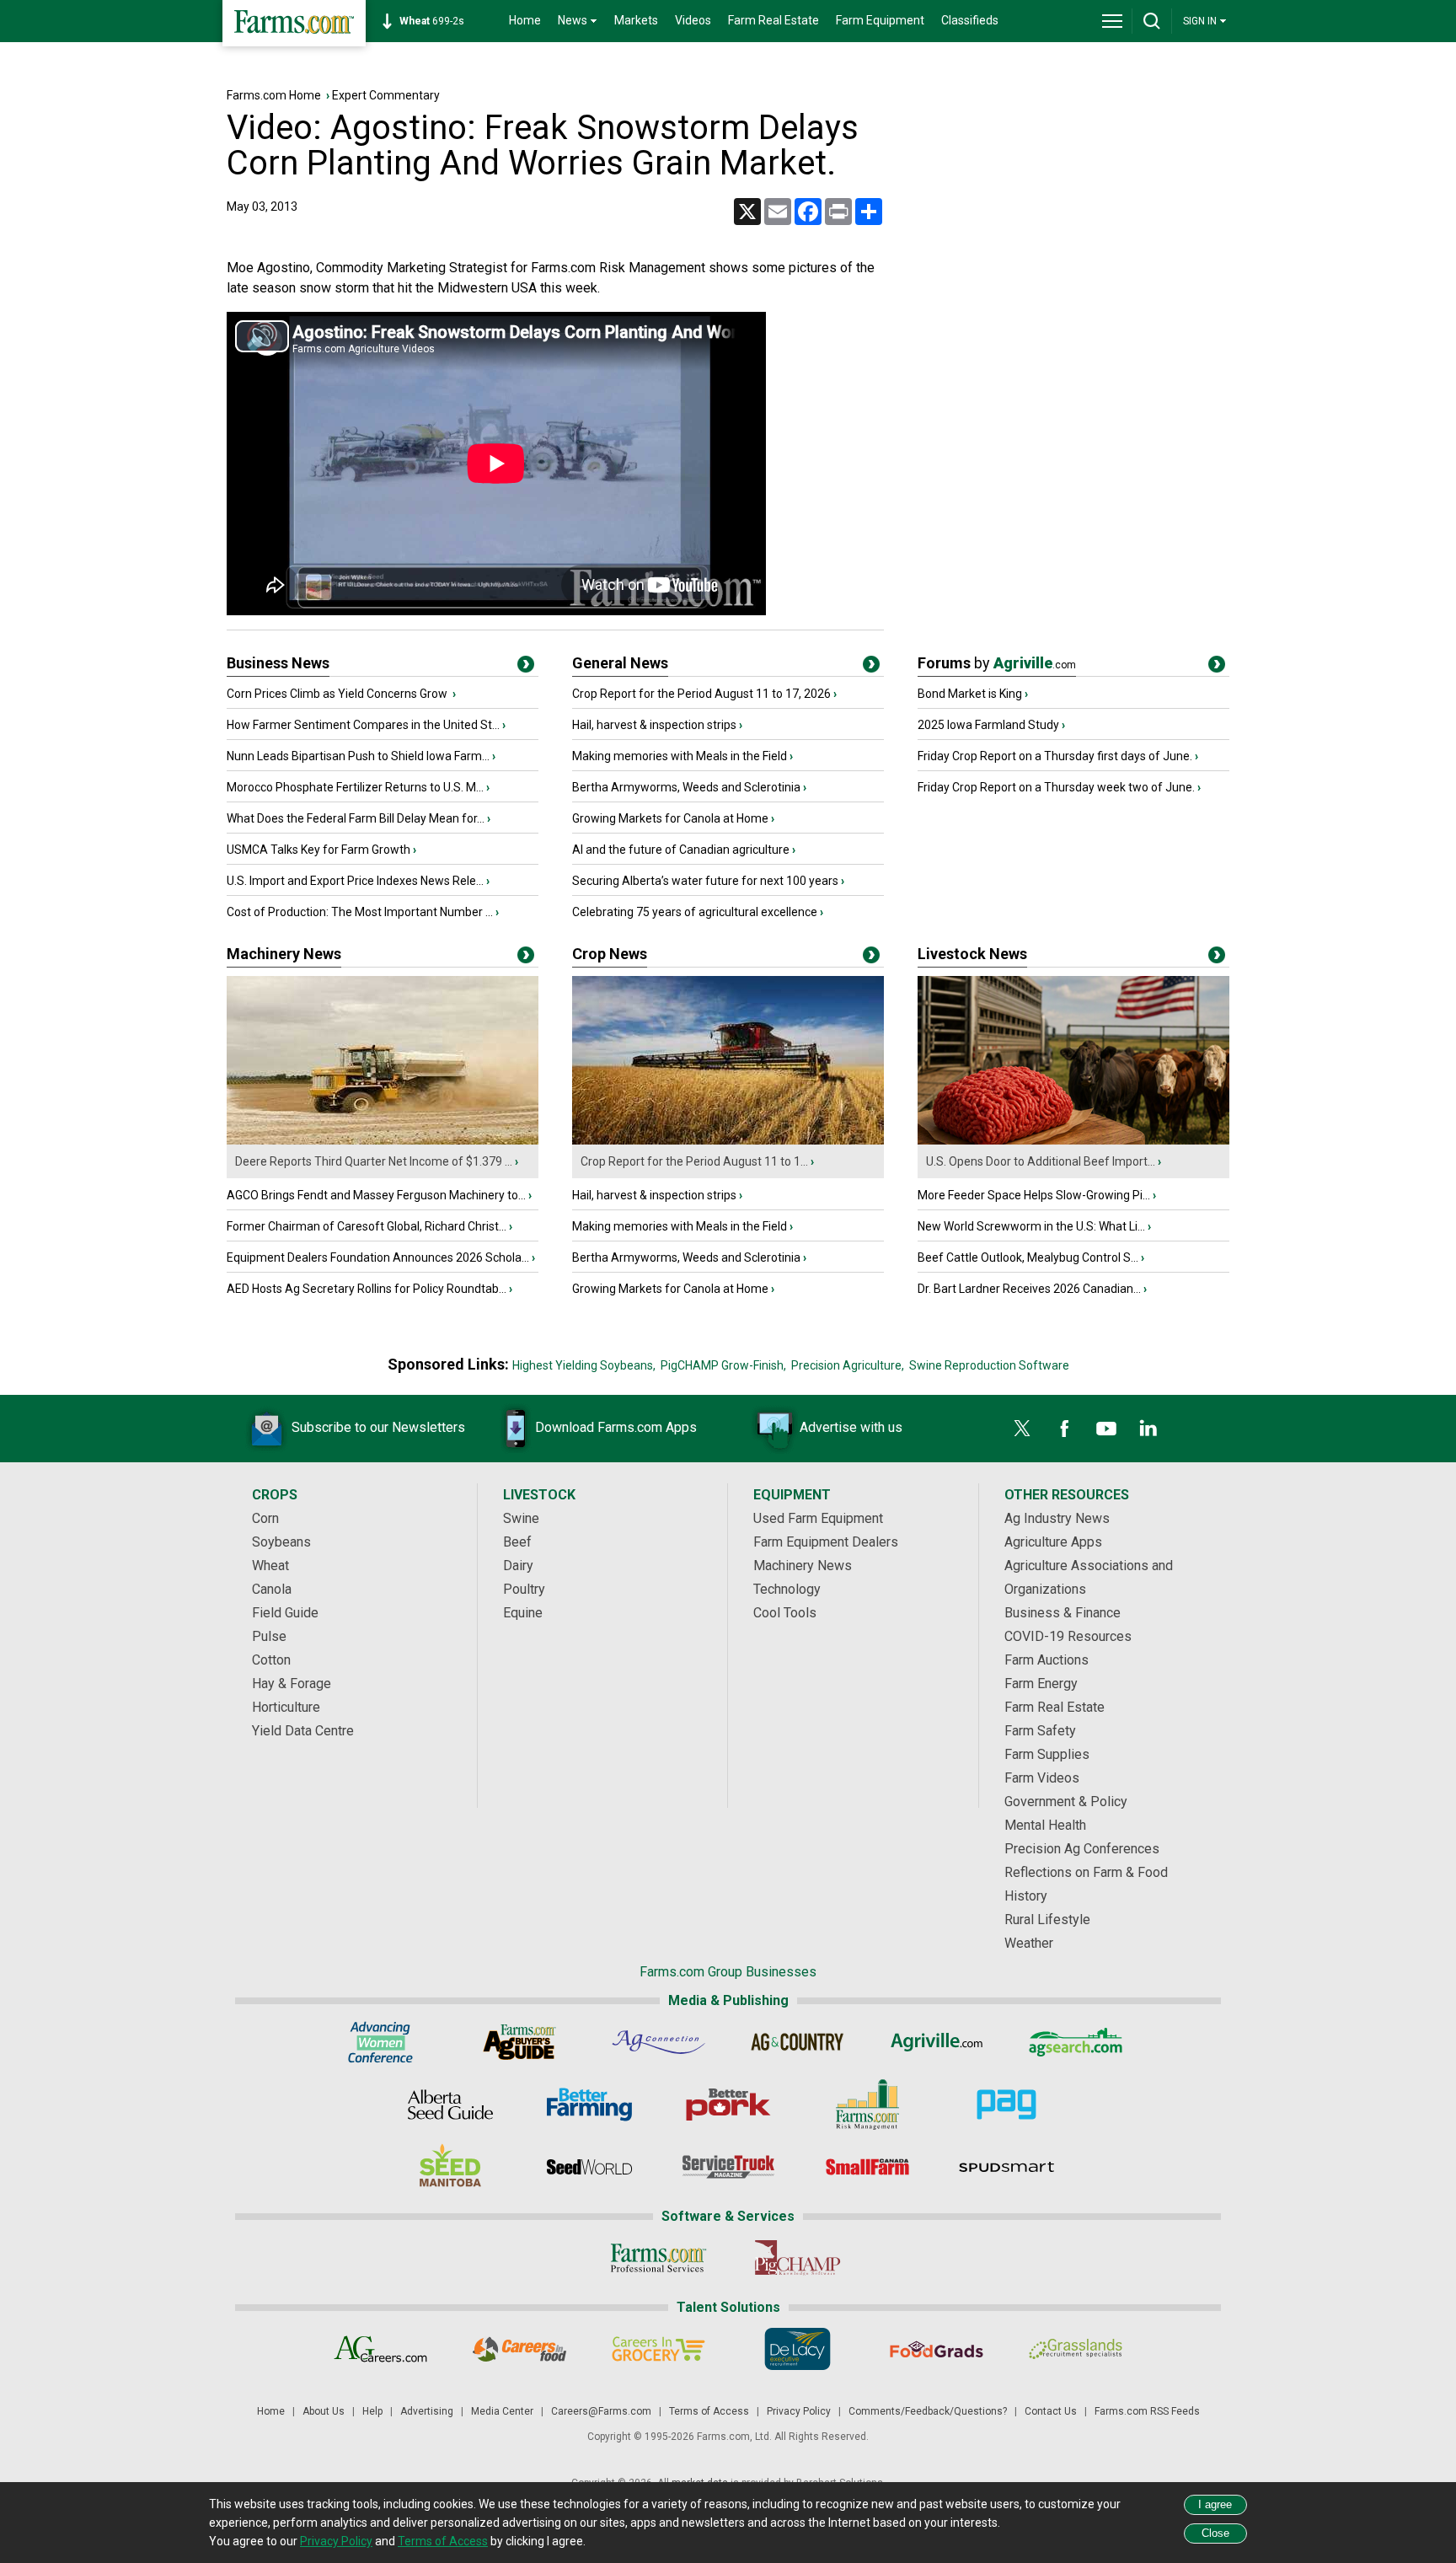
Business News (278, 663)
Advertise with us (851, 1427)
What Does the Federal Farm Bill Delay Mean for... (356, 818)
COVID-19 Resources (1068, 1636)
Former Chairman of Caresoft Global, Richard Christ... (367, 1226)
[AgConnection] (658, 2042)
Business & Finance (1063, 1613)
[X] (1022, 1429)
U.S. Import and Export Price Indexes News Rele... (355, 881)
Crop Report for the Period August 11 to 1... (694, 1161)
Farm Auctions (1046, 1660)
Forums (997, 663)
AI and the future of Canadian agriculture (681, 850)
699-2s (432, 21)
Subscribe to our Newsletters (378, 1427)
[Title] (526, 668)
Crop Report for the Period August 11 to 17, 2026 (701, 694)
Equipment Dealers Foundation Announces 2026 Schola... (378, 1257)
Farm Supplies (1047, 1754)
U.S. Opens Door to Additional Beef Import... (1041, 1161)
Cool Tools (785, 1613)
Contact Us (1051, 2411)
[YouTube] (1106, 1429)
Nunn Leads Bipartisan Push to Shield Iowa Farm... (358, 756)
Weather (1029, 1943)
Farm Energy (1041, 1684)
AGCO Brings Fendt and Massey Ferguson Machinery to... (376, 1195)
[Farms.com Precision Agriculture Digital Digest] (1006, 2105)
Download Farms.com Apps (616, 1427)
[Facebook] (1064, 1429)
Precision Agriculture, (848, 1365)
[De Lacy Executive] (798, 2349)
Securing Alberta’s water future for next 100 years (705, 881)
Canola (272, 1589)
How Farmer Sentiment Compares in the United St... (363, 725)
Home (525, 20)
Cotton (271, 1660)
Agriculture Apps (1053, 1542)
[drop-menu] (1112, 21)
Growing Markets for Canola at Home (670, 818)
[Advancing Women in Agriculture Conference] (380, 2042)
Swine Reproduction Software (989, 1365)
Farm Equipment (880, 20)
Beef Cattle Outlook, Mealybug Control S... (1028, 1257)
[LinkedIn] (1148, 1429)
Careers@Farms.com (601, 2411)
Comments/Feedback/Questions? (928, 2411)
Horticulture (286, 1707)
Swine (521, 1518)
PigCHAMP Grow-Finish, (723, 1365)
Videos (693, 20)
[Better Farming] (589, 2105)
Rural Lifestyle (1047, 1920)
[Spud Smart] (1006, 2167)
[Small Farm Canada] (867, 2167)
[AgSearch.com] (1076, 2042)
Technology (787, 1589)
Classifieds (970, 20)
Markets (636, 20)
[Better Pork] (728, 2105)
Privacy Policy (799, 2411)
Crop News (610, 954)
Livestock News (972, 954)
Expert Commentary (386, 95)
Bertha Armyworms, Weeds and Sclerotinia (686, 787)
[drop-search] (1152, 21)
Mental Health (1045, 1825)
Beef (517, 1542)
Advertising (427, 2411)
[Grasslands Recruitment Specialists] (1076, 2349)
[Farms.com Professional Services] (658, 2258)
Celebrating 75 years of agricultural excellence (695, 912)
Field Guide (285, 1613)
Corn (265, 1518)
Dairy (518, 1566)
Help (372, 2411)
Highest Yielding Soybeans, (584, 1365)
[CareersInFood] (519, 2349)
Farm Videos (1042, 1778)
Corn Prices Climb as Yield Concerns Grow (338, 694)
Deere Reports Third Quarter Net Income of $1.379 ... (374, 1161)
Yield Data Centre (303, 1731)
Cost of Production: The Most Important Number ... (360, 912)
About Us (324, 2411)
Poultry (524, 1589)
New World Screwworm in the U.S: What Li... (1031, 1226)
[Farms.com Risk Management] (867, 2105)
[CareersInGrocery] (658, 2349)
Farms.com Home (274, 95)
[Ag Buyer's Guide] (519, 2042)
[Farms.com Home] (294, 23)
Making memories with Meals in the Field (680, 756)
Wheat (270, 1566)
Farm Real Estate (773, 20)
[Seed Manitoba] (450, 2167)
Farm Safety (1040, 1731)
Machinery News (284, 954)
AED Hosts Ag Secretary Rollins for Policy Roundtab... (367, 1289)
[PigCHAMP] (798, 2258)
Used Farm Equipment (818, 1518)
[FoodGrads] (937, 2349)
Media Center (502, 2411)
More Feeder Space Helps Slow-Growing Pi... (1034, 1195)
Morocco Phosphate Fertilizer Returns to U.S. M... (355, 787)
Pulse (269, 1636)
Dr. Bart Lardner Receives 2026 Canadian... (1029, 1289)
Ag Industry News (1057, 1518)
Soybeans (281, 1542)
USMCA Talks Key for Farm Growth (318, 850)
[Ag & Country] (798, 2042)
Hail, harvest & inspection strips (654, 725)
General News (620, 663)
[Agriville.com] (937, 2042)
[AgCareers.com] (380, 2349)
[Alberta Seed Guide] (450, 2105)
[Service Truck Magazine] (728, 2167)
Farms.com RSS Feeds (1147, 2411)
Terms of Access (709, 2411)
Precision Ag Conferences (1082, 1849)
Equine (523, 1613)
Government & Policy (1066, 1802)
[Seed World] (589, 2167)
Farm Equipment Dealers (826, 1542)
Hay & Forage (292, 1684)
